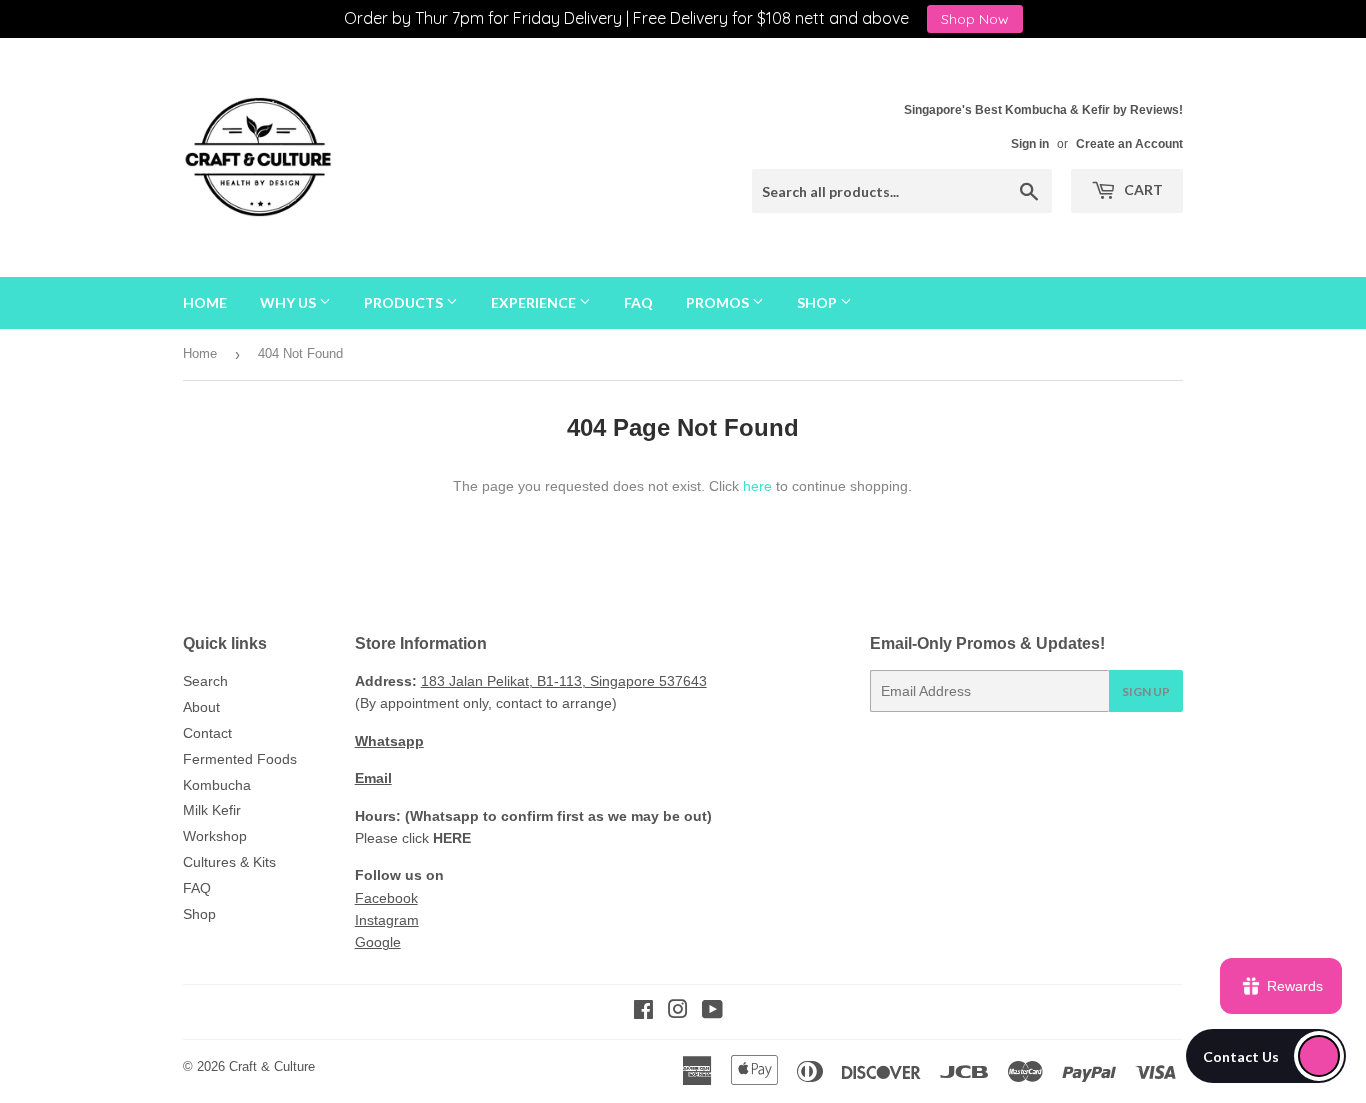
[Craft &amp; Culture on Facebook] (643, 1012)
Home (205, 302)
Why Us (289, 302)
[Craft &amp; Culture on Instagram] (678, 1012)
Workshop (215, 836)
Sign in (1030, 144)
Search (205, 681)
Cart (1142, 189)
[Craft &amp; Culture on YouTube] (712, 1012)
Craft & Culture (272, 1066)
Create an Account (1129, 144)
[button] (1266, 1056)
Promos (719, 302)
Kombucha (217, 785)
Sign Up (1146, 691)
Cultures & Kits (229, 862)
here (757, 486)
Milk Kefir (212, 810)
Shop (818, 302)
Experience (535, 302)
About (201, 707)
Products (405, 302)
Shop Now (975, 19)
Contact (207, 733)
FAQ (638, 302)
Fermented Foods (240, 759)
